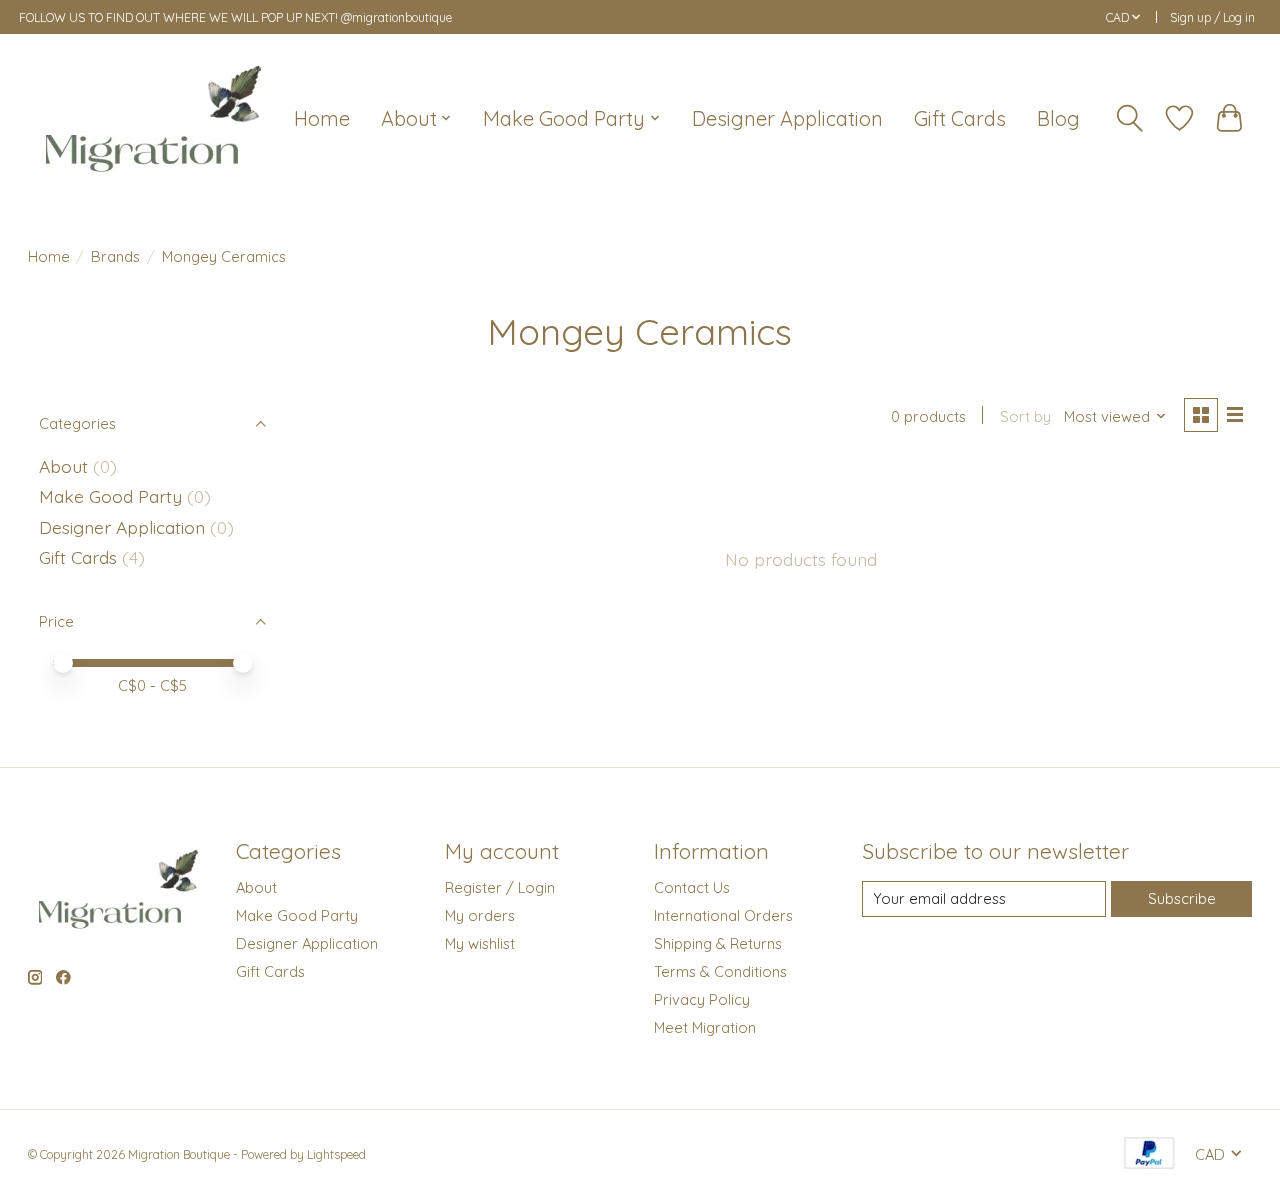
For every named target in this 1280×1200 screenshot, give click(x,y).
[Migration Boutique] (153, 118)
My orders (480, 915)
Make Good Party (113, 496)
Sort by (1025, 416)
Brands (115, 256)
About (63, 466)
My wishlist (480, 943)
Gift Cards (960, 118)
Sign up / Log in (1212, 17)
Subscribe (1182, 898)
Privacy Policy (702, 999)
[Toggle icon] (1129, 118)
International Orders (723, 915)
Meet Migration (705, 1027)
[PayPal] (1149, 1154)
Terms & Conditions (720, 971)
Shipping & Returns (718, 943)
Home (322, 118)
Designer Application (787, 118)
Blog (1058, 118)
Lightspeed (336, 1154)
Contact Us (692, 887)
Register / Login (500, 887)
